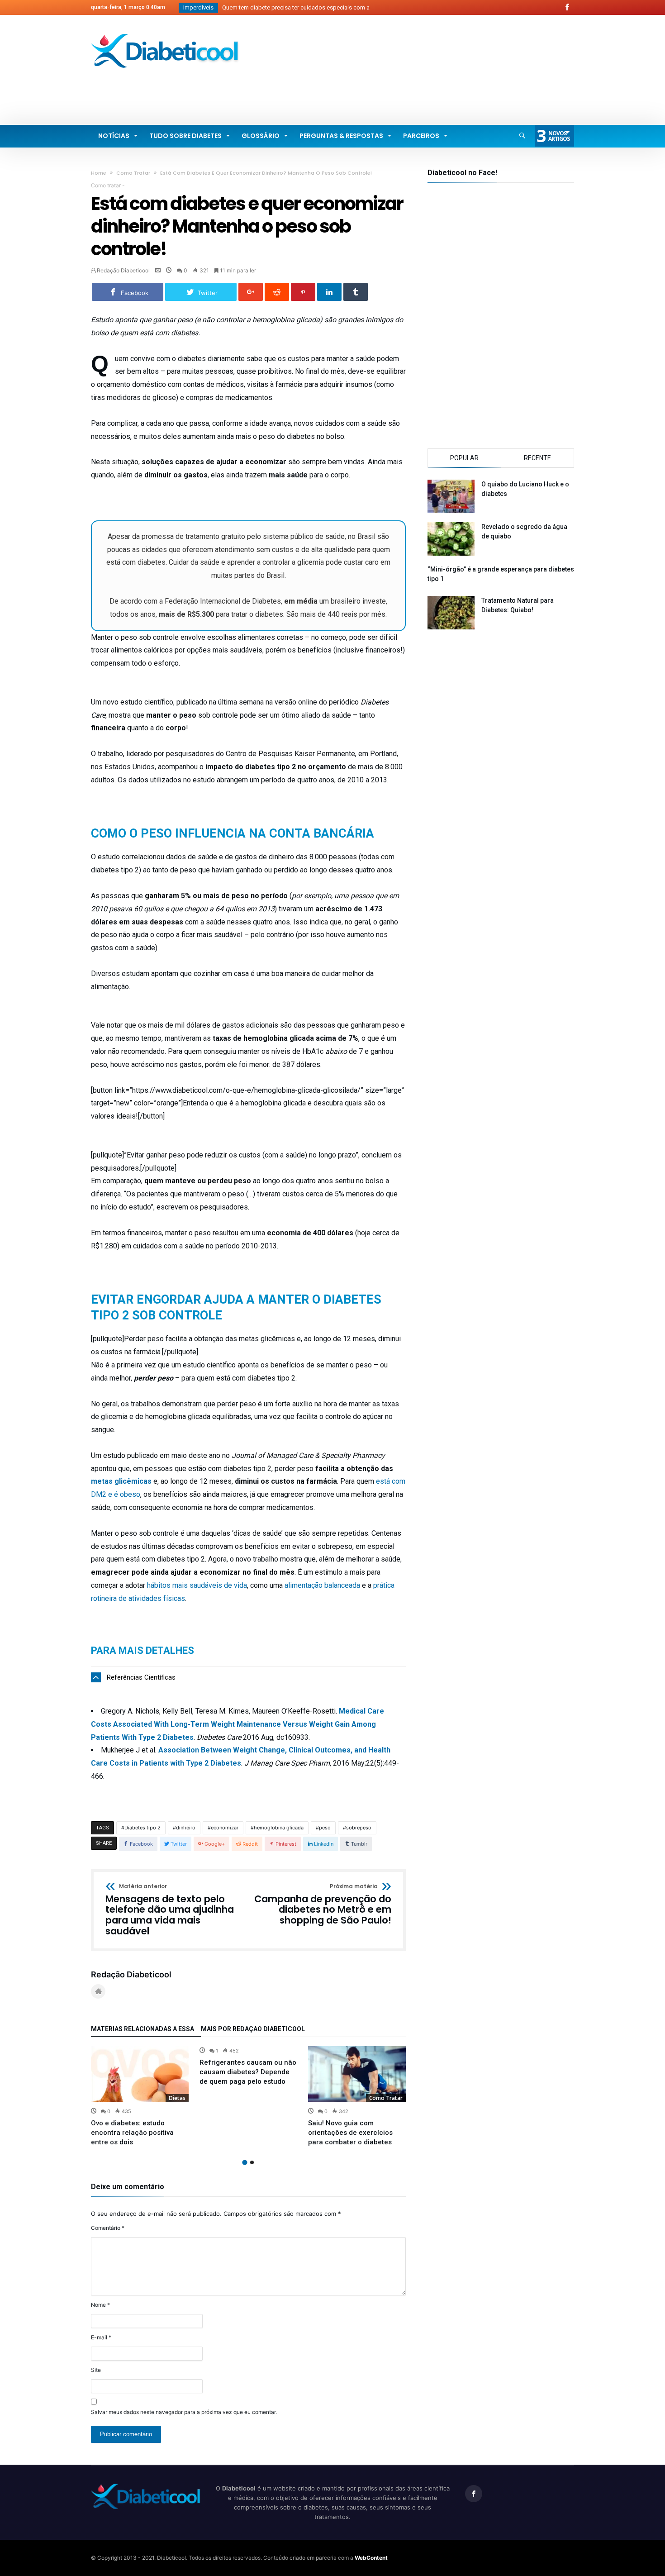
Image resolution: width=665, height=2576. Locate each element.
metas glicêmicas (121, 1481)
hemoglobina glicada (279, 1828)
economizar (225, 1828)
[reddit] (277, 292)
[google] (251, 292)
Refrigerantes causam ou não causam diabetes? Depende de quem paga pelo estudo (248, 2072)
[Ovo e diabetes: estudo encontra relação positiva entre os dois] (140, 2074)
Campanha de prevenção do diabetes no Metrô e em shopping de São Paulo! (323, 1905)
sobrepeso (359, 1828)
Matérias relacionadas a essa (142, 2029)
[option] (140, 2097)
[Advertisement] (409, 88)
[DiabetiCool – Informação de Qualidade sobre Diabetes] (165, 34)
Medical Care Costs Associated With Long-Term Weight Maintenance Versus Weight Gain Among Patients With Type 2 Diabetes (237, 1724)
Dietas (177, 2098)
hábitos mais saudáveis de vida (197, 1585)
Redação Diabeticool (123, 270)
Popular (464, 458)
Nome (100, 2305)
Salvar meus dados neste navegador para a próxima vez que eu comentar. (184, 2412)
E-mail (101, 2337)
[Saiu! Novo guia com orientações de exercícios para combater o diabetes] (357, 2074)
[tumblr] (356, 292)
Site (96, 2370)
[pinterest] (303, 292)
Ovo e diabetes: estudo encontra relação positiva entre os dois (132, 2133)
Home (99, 173)
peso (325, 1828)
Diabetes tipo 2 (142, 1828)
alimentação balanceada (322, 1585)
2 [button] (252, 2162)
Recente (537, 458)
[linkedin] (329, 292)
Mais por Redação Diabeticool (253, 2029)
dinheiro (186, 1828)
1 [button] (245, 2162)
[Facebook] (567, 7)
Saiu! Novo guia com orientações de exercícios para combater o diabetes (350, 2133)
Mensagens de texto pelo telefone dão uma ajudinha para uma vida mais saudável (170, 1910)
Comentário (108, 2228)
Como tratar (133, 173)
